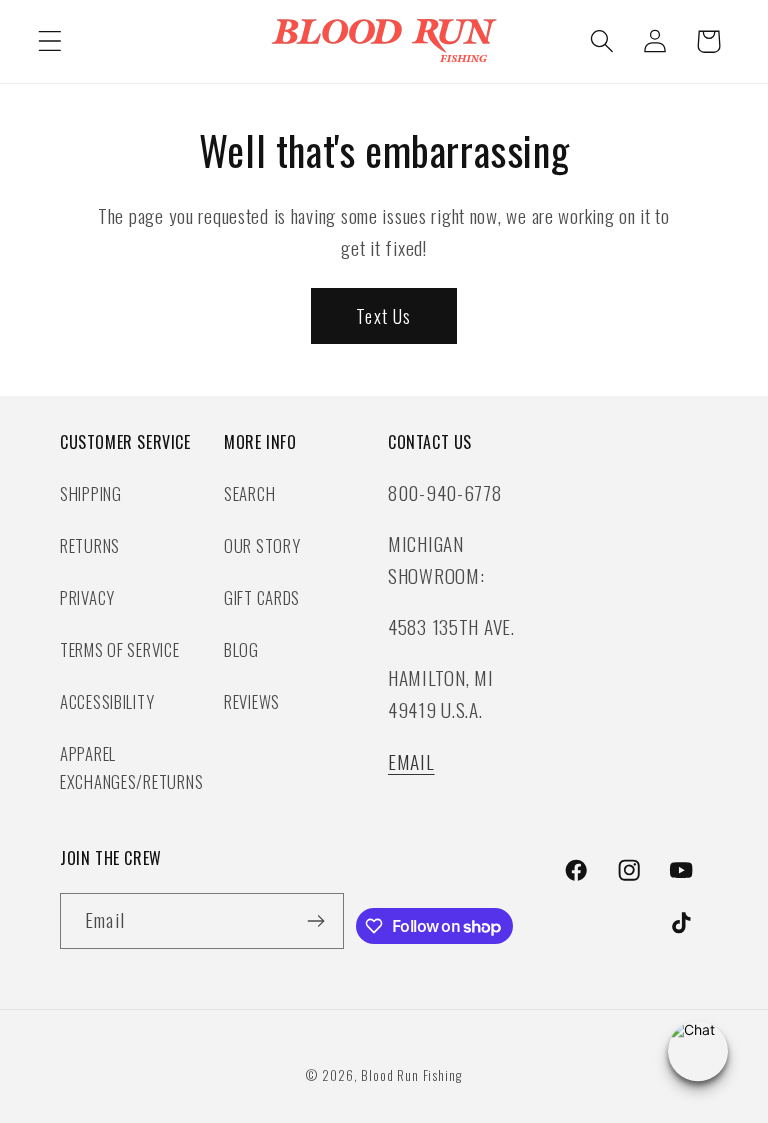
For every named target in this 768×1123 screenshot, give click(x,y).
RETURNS (90, 545)
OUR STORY (262, 545)
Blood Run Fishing (411, 1075)
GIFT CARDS (262, 597)
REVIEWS (252, 701)
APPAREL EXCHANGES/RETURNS (131, 767)
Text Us (383, 316)
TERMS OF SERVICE (120, 649)
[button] (50, 41)
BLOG (241, 649)
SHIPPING (91, 493)
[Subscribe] (316, 921)
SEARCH (249, 493)
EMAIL (411, 761)
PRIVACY (87, 597)
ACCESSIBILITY (107, 701)
